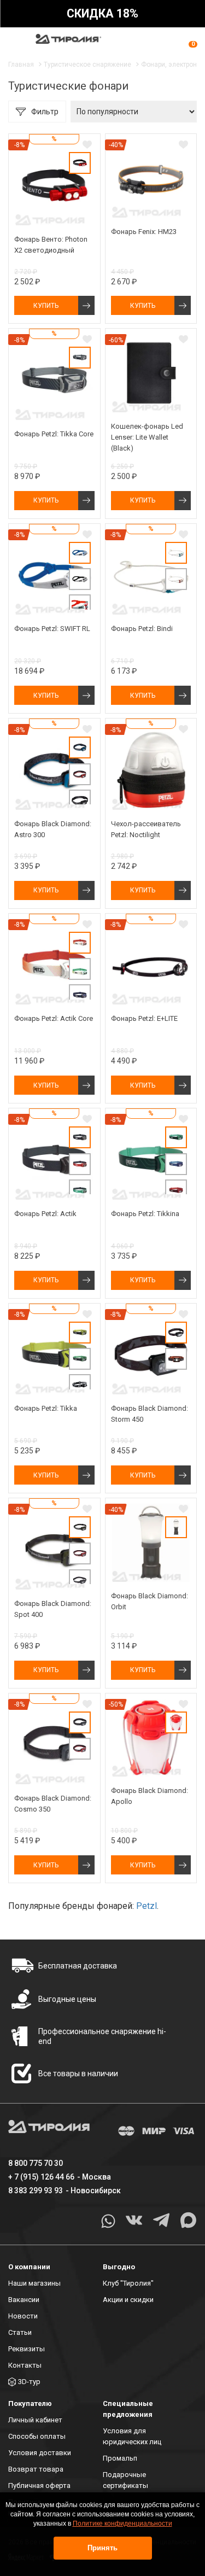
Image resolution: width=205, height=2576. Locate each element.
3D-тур (29, 2382)
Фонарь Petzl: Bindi (142, 629)
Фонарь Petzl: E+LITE (144, 1018)
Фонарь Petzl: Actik (45, 1214)
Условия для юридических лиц (132, 2436)
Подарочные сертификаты (125, 2480)
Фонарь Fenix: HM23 (144, 232)
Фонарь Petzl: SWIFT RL (52, 629)
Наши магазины (34, 2283)
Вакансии (24, 2300)
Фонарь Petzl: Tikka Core (54, 434)
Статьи (20, 2332)
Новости (23, 2316)
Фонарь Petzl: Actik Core (54, 1018)
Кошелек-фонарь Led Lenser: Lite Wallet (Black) (147, 437)
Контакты (25, 2365)
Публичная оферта (39, 2486)
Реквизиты (27, 2349)
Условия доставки (40, 2453)
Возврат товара (36, 2469)
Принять (102, 2548)
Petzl (147, 1906)
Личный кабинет (35, 2420)
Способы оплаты (37, 2436)
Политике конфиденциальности (122, 2524)
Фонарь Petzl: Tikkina (145, 1214)
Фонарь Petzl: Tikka (46, 1408)
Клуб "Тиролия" (128, 2283)
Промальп (120, 2458)
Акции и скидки (128, 2300)
